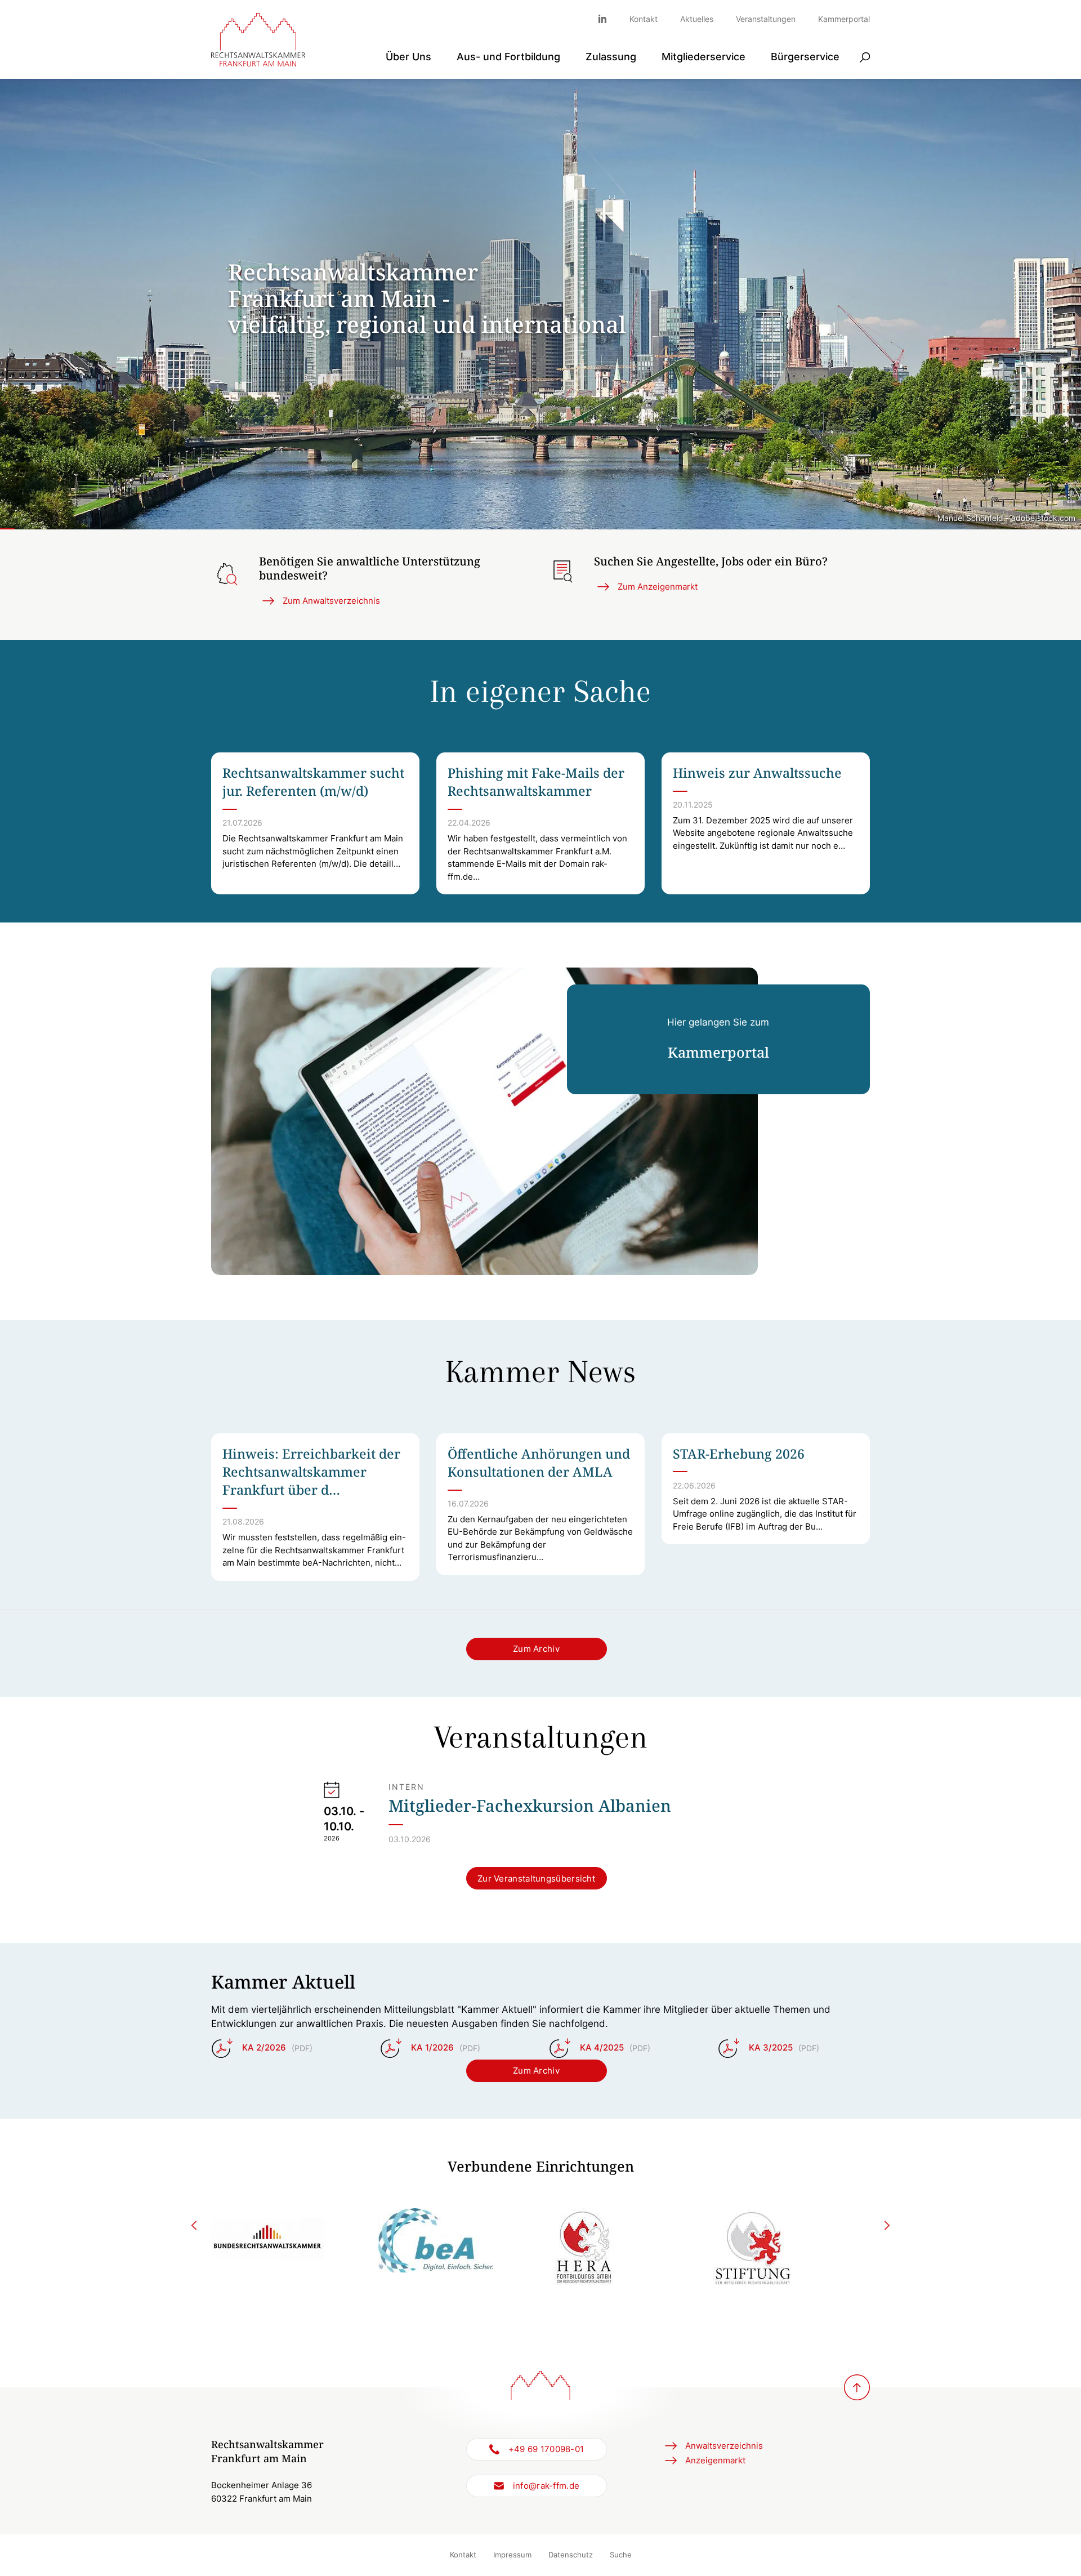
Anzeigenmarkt (715, 2460)
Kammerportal (844, 19)
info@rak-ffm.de (546, 2486)
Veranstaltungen (766, 19)
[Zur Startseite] (258, 40)
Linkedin (608, 19)
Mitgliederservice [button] (703, 57)
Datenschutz (571, 2555)
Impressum (512, 2555)
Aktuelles (697, 19)
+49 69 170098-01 (546, 2449)
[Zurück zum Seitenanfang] (857, 2387)
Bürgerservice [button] (805, 57)
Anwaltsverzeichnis (724, 2446)
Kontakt (644, 19)
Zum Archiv (536, 1649)
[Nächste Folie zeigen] (887, 2225)
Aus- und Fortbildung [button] (508, 57)
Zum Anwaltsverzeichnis (331, 601)
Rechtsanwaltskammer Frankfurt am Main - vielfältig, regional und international (427, 298)
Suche (621, 2555)
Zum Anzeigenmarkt (658, 587)
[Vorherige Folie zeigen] (195, 2225)
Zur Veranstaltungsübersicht (536, 1878)
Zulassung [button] (611, 57)
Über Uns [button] (408, 57)
